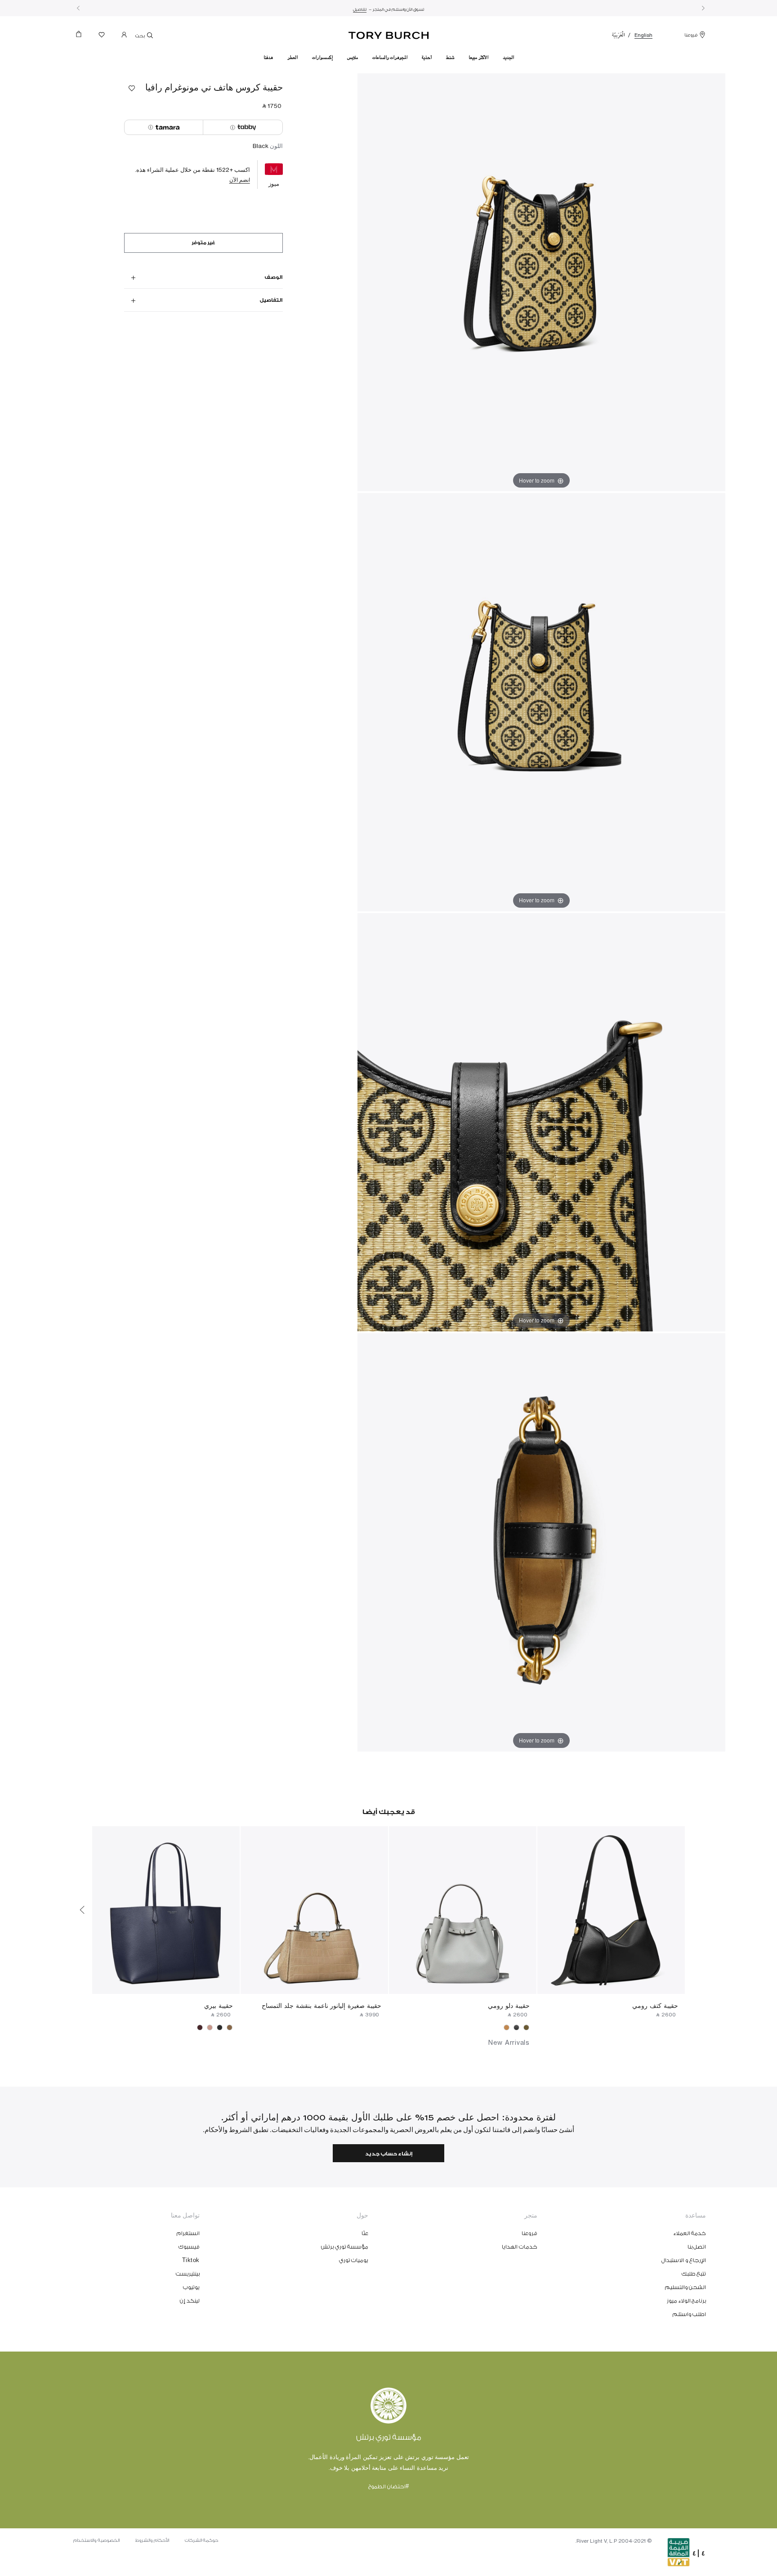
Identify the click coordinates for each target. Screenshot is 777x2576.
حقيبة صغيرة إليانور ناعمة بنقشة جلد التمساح (322, 2005)
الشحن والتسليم (686, 2287)
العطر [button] (292, 58)
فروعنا (691, 35)
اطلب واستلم (690, 2314)
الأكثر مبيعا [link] (478, 58)
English (643, 35)
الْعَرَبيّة (618, 35)
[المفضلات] (102, 37)
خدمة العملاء (690, 2233)
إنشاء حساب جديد (389, 2154)
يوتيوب (191, 2287)
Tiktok (191, 2260)
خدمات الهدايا (520, 2247)
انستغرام (188, 2233)
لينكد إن (190, 2301)
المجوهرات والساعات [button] (390, 58)
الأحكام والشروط (152, 2540)
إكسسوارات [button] (322, 58)
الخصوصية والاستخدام (96, 2540)
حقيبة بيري (219, 2005)
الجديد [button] (508, 58)
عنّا (365, 2233)
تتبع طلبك (694, 2274)
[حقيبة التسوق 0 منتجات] (82, 37)
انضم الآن (240, 180)
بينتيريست (188, 2274)
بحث (141, 36)
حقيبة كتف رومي (655, 2005)
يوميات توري (354, 2260)
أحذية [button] (427, 58)
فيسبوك (189, 2247)
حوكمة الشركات (202, 2540)
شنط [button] (450, 58)
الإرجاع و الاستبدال (684, 2260)
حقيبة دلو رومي (509, 2005)
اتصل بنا (697, 2247)
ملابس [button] (353, 58)
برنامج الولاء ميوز (686, 2301)
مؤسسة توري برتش (345, 2247)
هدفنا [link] (268, 58)
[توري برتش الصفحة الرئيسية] (389, 34)
